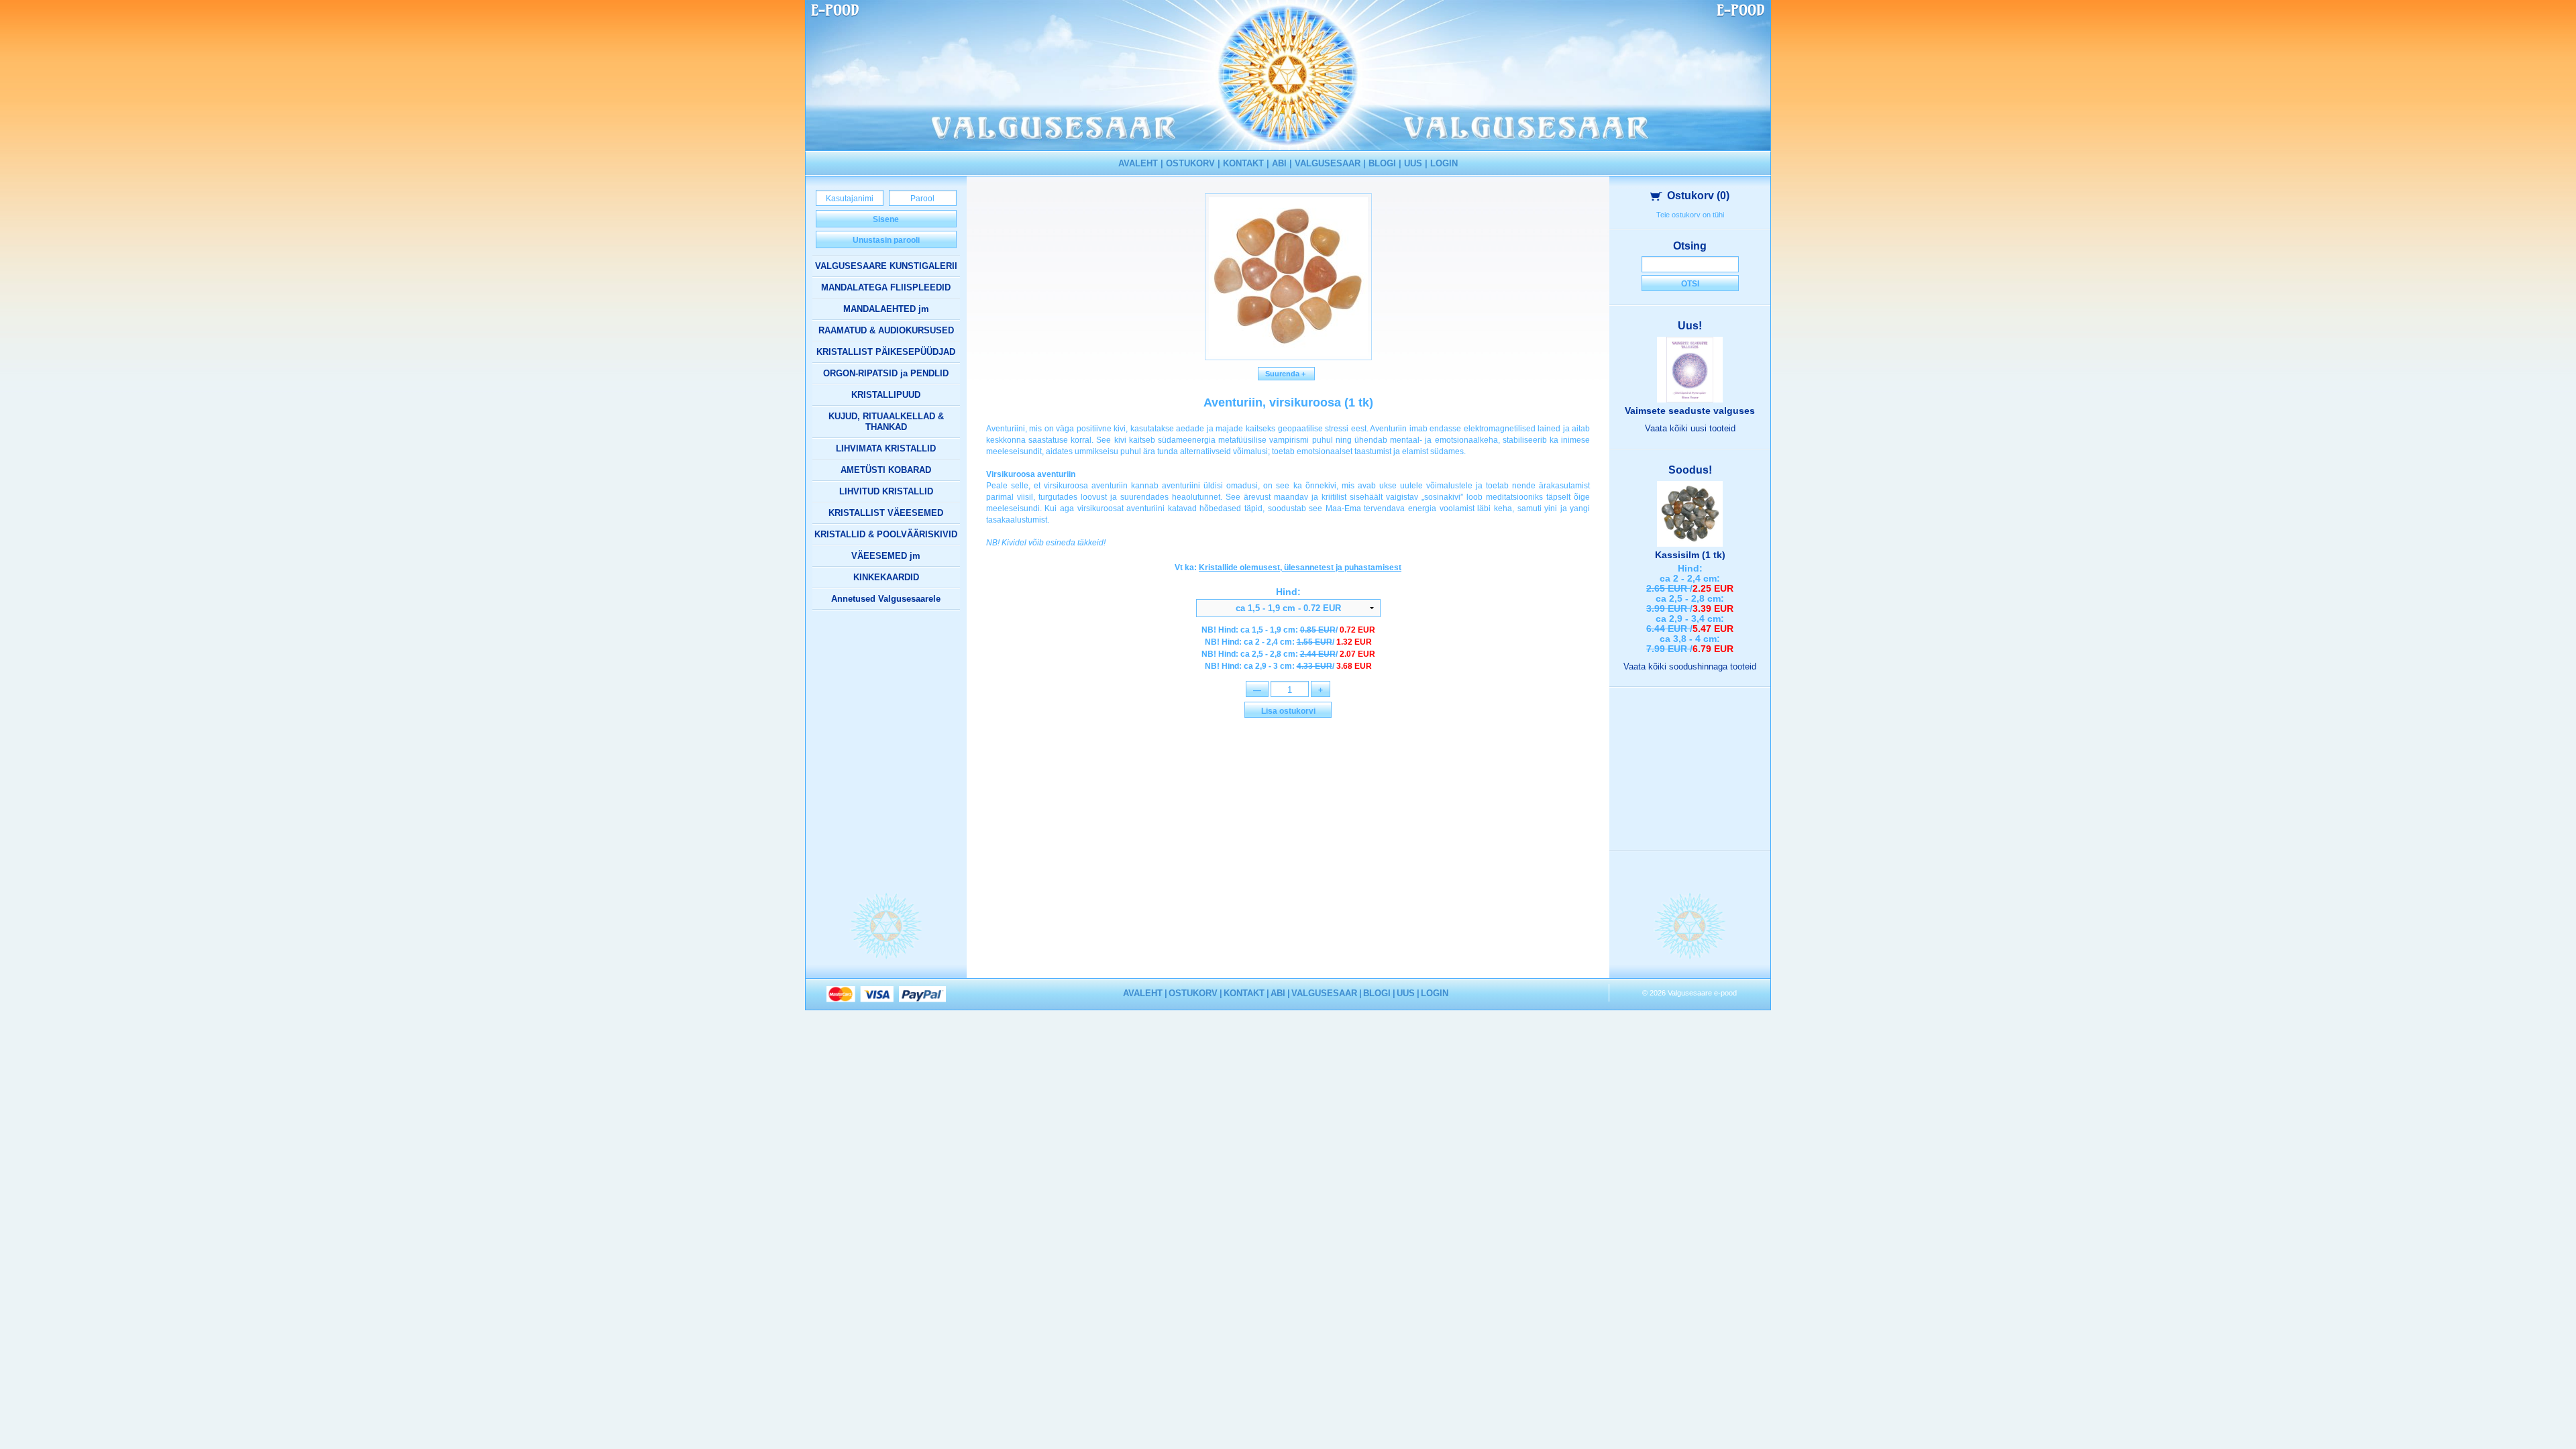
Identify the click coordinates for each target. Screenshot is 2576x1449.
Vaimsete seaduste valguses (1690, 411)
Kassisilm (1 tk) (1690, 555)
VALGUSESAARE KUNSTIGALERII (886, 266)
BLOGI (1382, 163)
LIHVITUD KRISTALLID (886, 491)
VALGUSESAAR (1328, 163)
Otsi (1690, 284)
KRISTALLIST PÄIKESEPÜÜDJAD (886, 352)
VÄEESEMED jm (886, 556)
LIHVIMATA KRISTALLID (886, 448)
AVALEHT (1138, 163)
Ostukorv (1698, 196)
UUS (1413, 163)
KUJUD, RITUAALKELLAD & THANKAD (886, 422)
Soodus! (1690, 470)
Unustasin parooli (886, 240)
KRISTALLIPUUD (886, 395)
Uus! (1690, 326)
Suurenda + (1286, 374)
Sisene (886, 219)
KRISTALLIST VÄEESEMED (886, 513)
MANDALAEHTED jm (886, 309)
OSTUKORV (1190, 163)
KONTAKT (1243, 163)
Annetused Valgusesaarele (886, 599)
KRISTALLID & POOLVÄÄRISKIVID (886, 534)
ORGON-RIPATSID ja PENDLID (886, 373)
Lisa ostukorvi (1288, 711)
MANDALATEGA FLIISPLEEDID (886, 287)
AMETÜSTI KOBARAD (886, 470)
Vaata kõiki (1690, 428)
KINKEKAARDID (886, 577)
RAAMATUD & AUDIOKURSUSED (886, 330)
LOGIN (1444, 163)
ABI (1279, 163)
